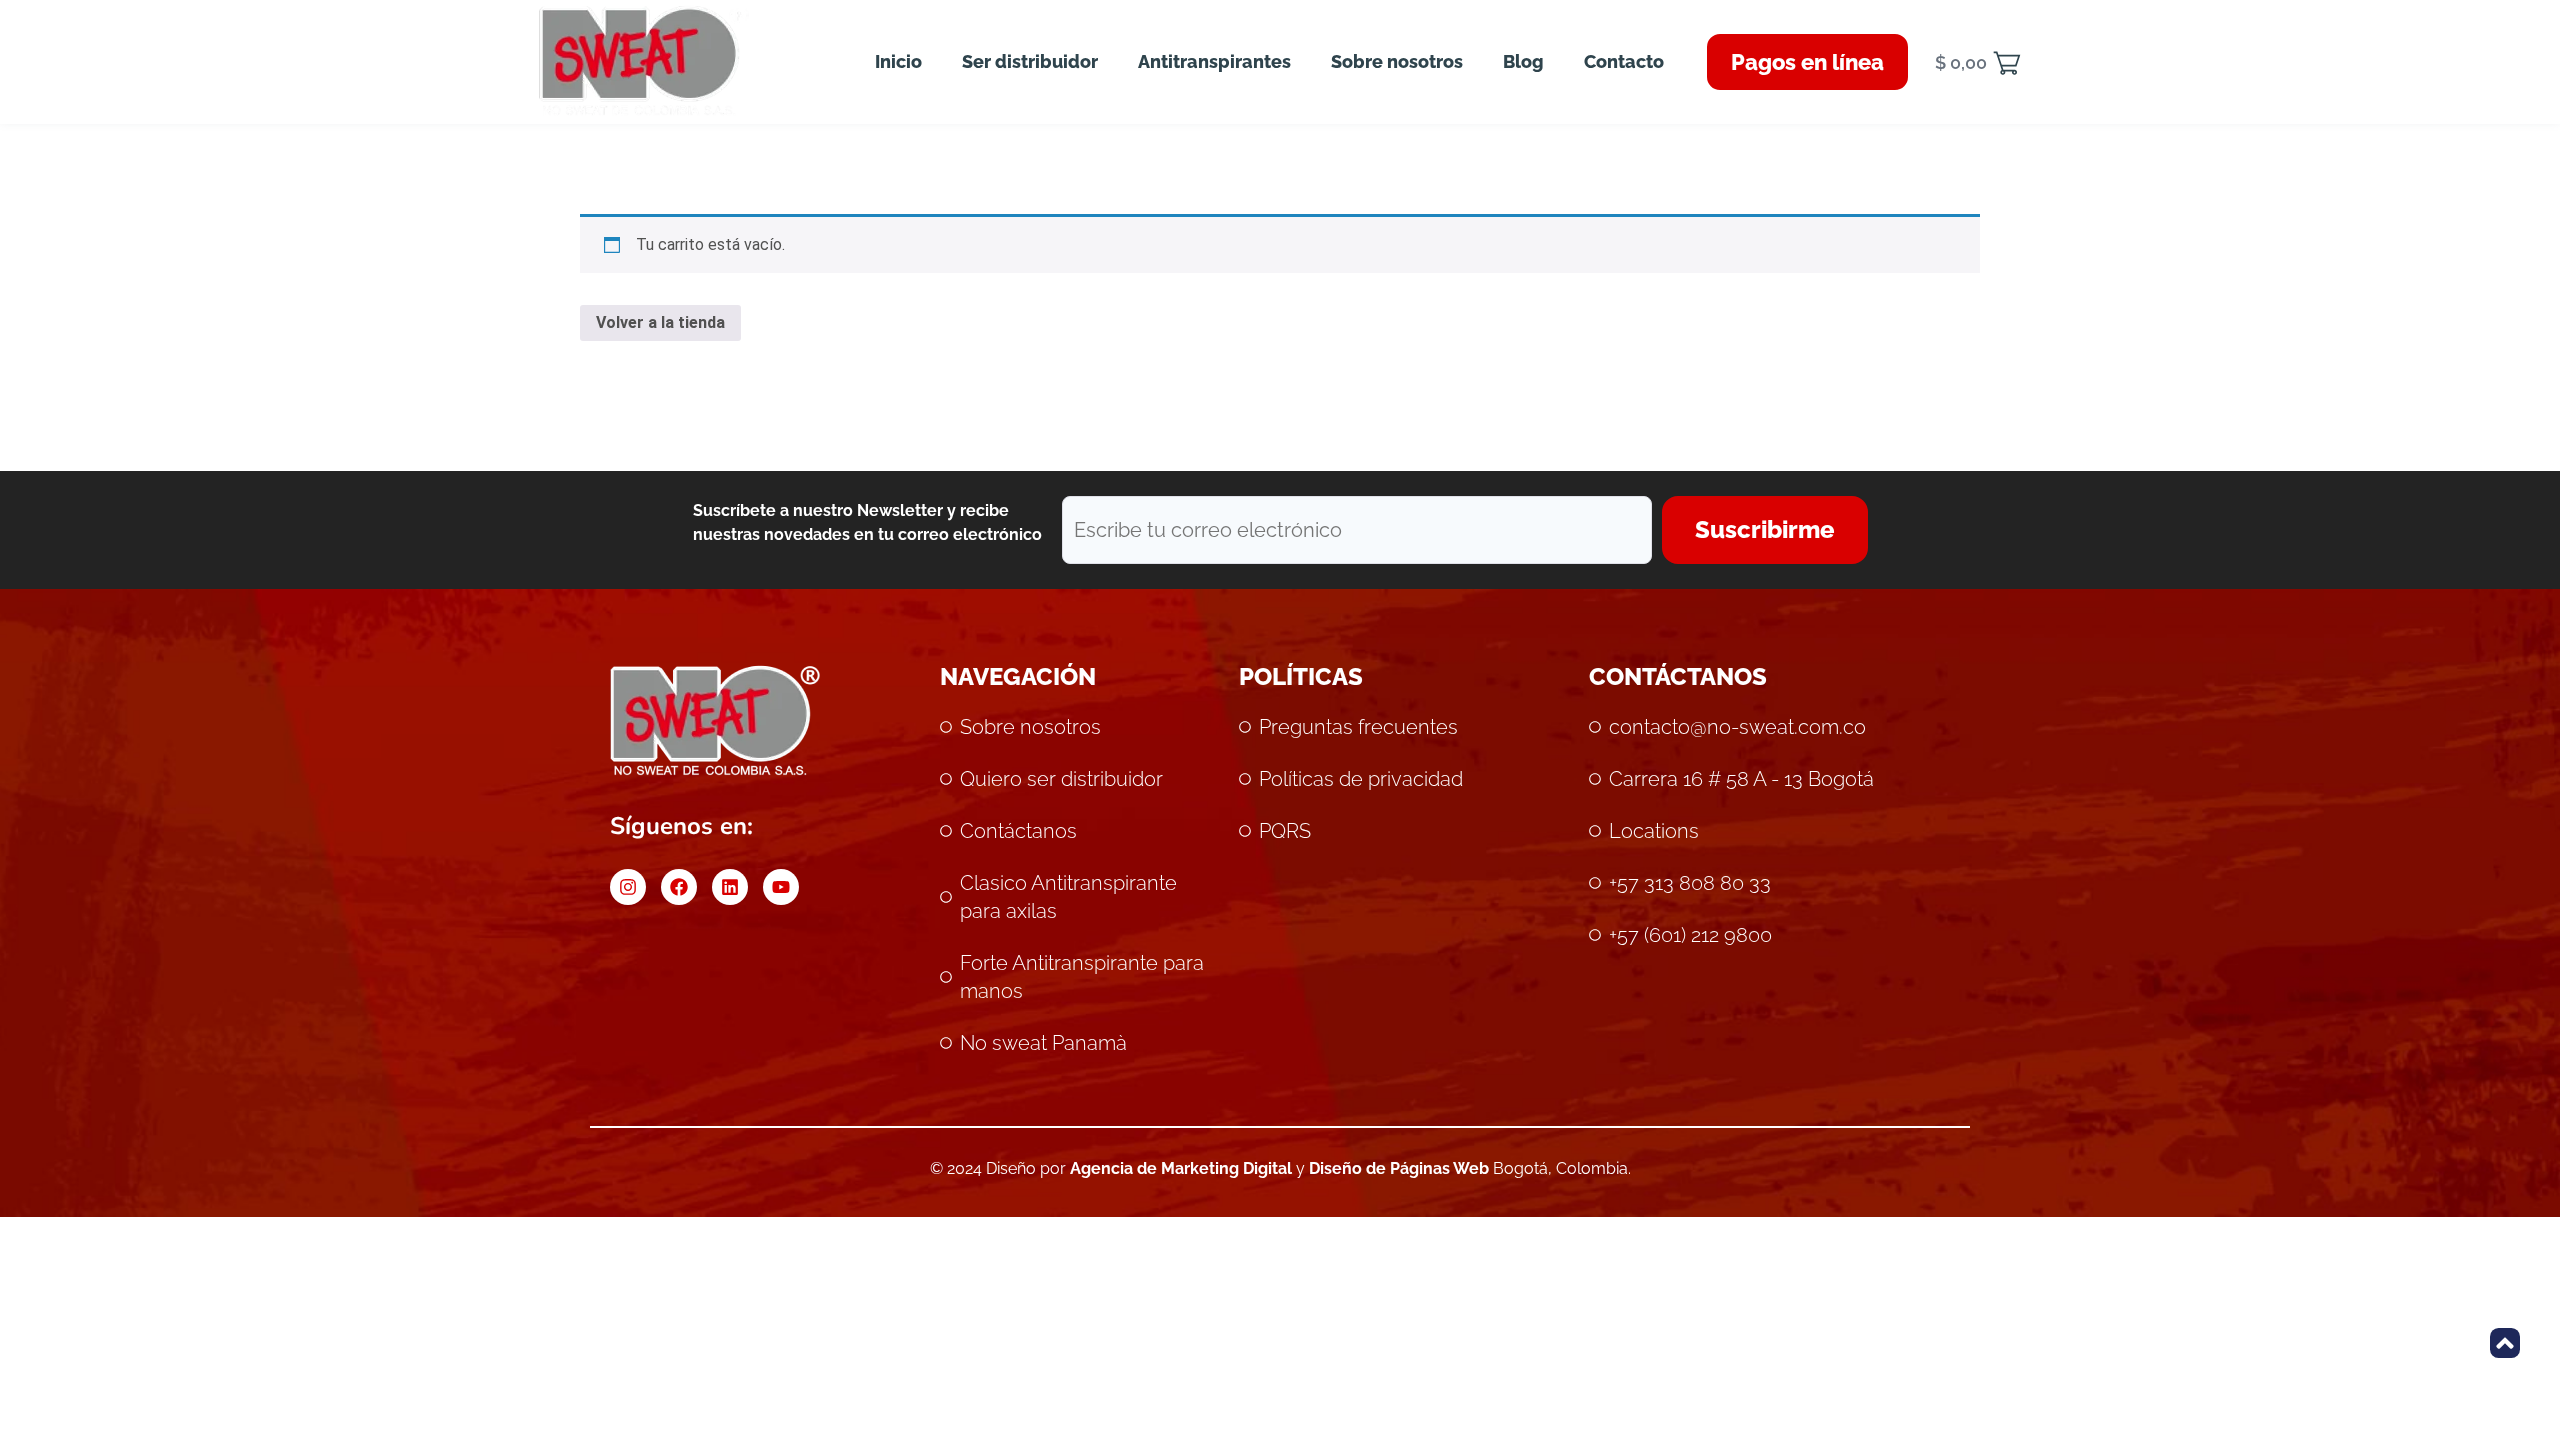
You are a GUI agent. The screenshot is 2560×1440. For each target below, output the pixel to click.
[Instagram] (628, 887)
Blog (1523, 61)
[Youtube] (781, 887)
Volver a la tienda (660, 322)
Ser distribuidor (1030, 61)
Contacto (1624, 61)
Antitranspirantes (1214, 61)
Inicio (898, 61)
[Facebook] (679, 887)
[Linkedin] (730, 887)
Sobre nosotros (1397, 61)
